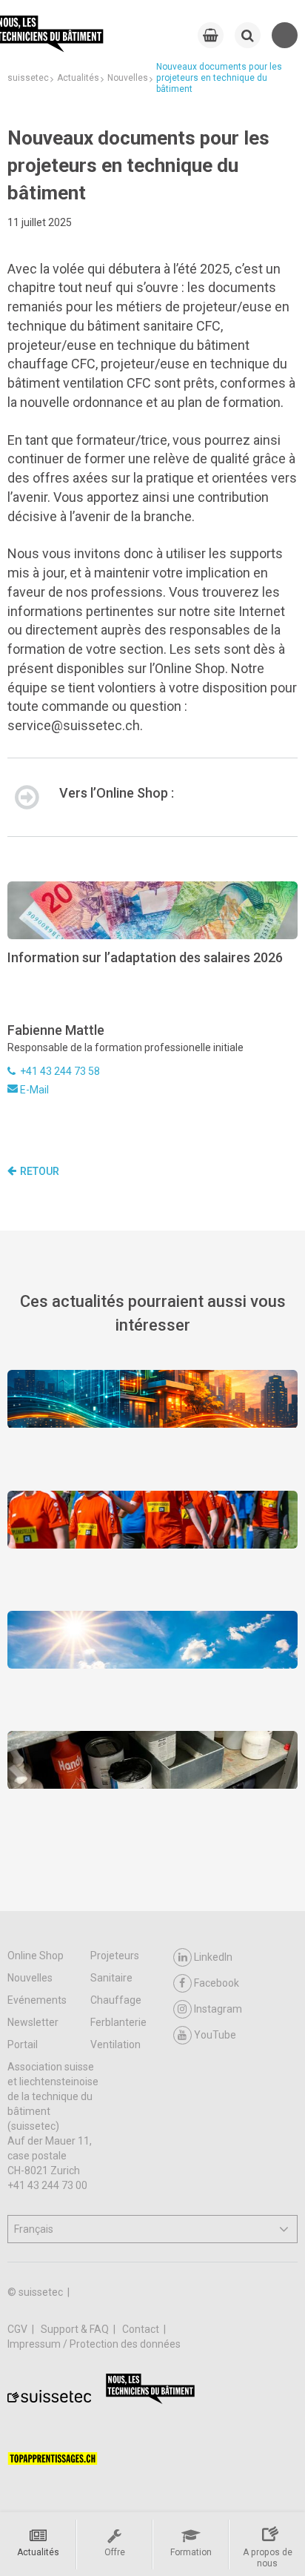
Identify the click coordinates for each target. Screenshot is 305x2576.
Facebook (217, 1983)
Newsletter (33, 2022)
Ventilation (115, 2044)
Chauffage (116, 2000)
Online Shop (36, 1956)
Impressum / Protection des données (94, 2344)
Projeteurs (115, 1956)
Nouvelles (30, 1978)
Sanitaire (111, 1978)
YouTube (215, 2035)
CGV (19, 2329)
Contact (142, 2329)
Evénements (37, 2000)
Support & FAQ (76, 2329)
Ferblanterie (118, 2022)
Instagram (218, 2009)
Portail (23, 2044)
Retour (40, 1171)
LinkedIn (213, 1957)
